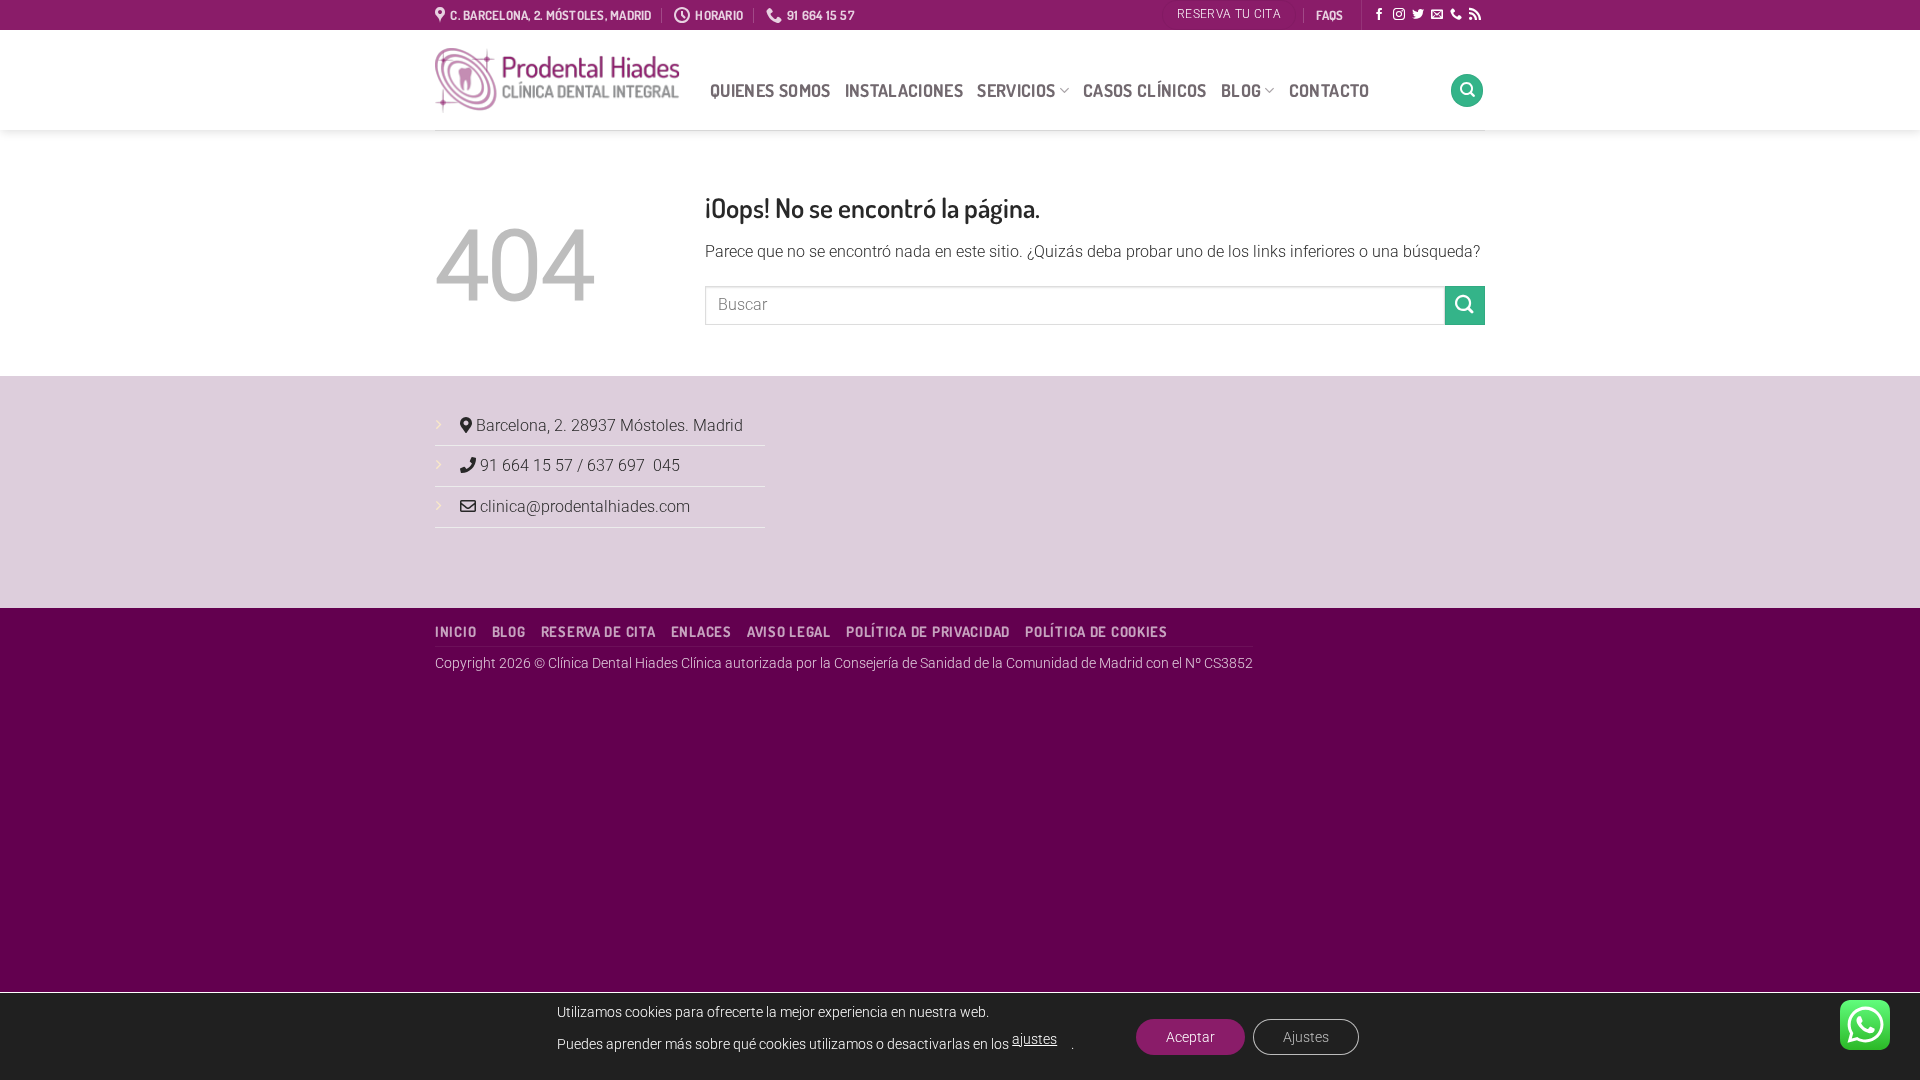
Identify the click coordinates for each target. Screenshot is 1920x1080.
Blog (1241, 90)
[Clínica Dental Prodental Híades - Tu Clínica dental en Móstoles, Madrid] (557, 80)
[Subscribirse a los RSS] (1475, 15)
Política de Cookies (1096, 631)
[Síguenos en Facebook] (1379, 15)
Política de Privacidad (928, 631)
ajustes (1034, 1039)
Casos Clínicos (1145, 90)
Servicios (1016, 90)
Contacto (1329, 90)
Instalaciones (904, 90)
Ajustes (1306, 1037)
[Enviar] (1465, 305)
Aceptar (1190, 1037)
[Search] (1467, 90)
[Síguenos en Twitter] (1418, 15)
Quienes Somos (770, 90)
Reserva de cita (598, 631)
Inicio (455, 631)
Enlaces (701, 631)
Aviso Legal (789, 631)
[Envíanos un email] (1437, 15)
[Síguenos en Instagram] (1399, 15)
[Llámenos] (1456, 15)
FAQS (1329, 15)
